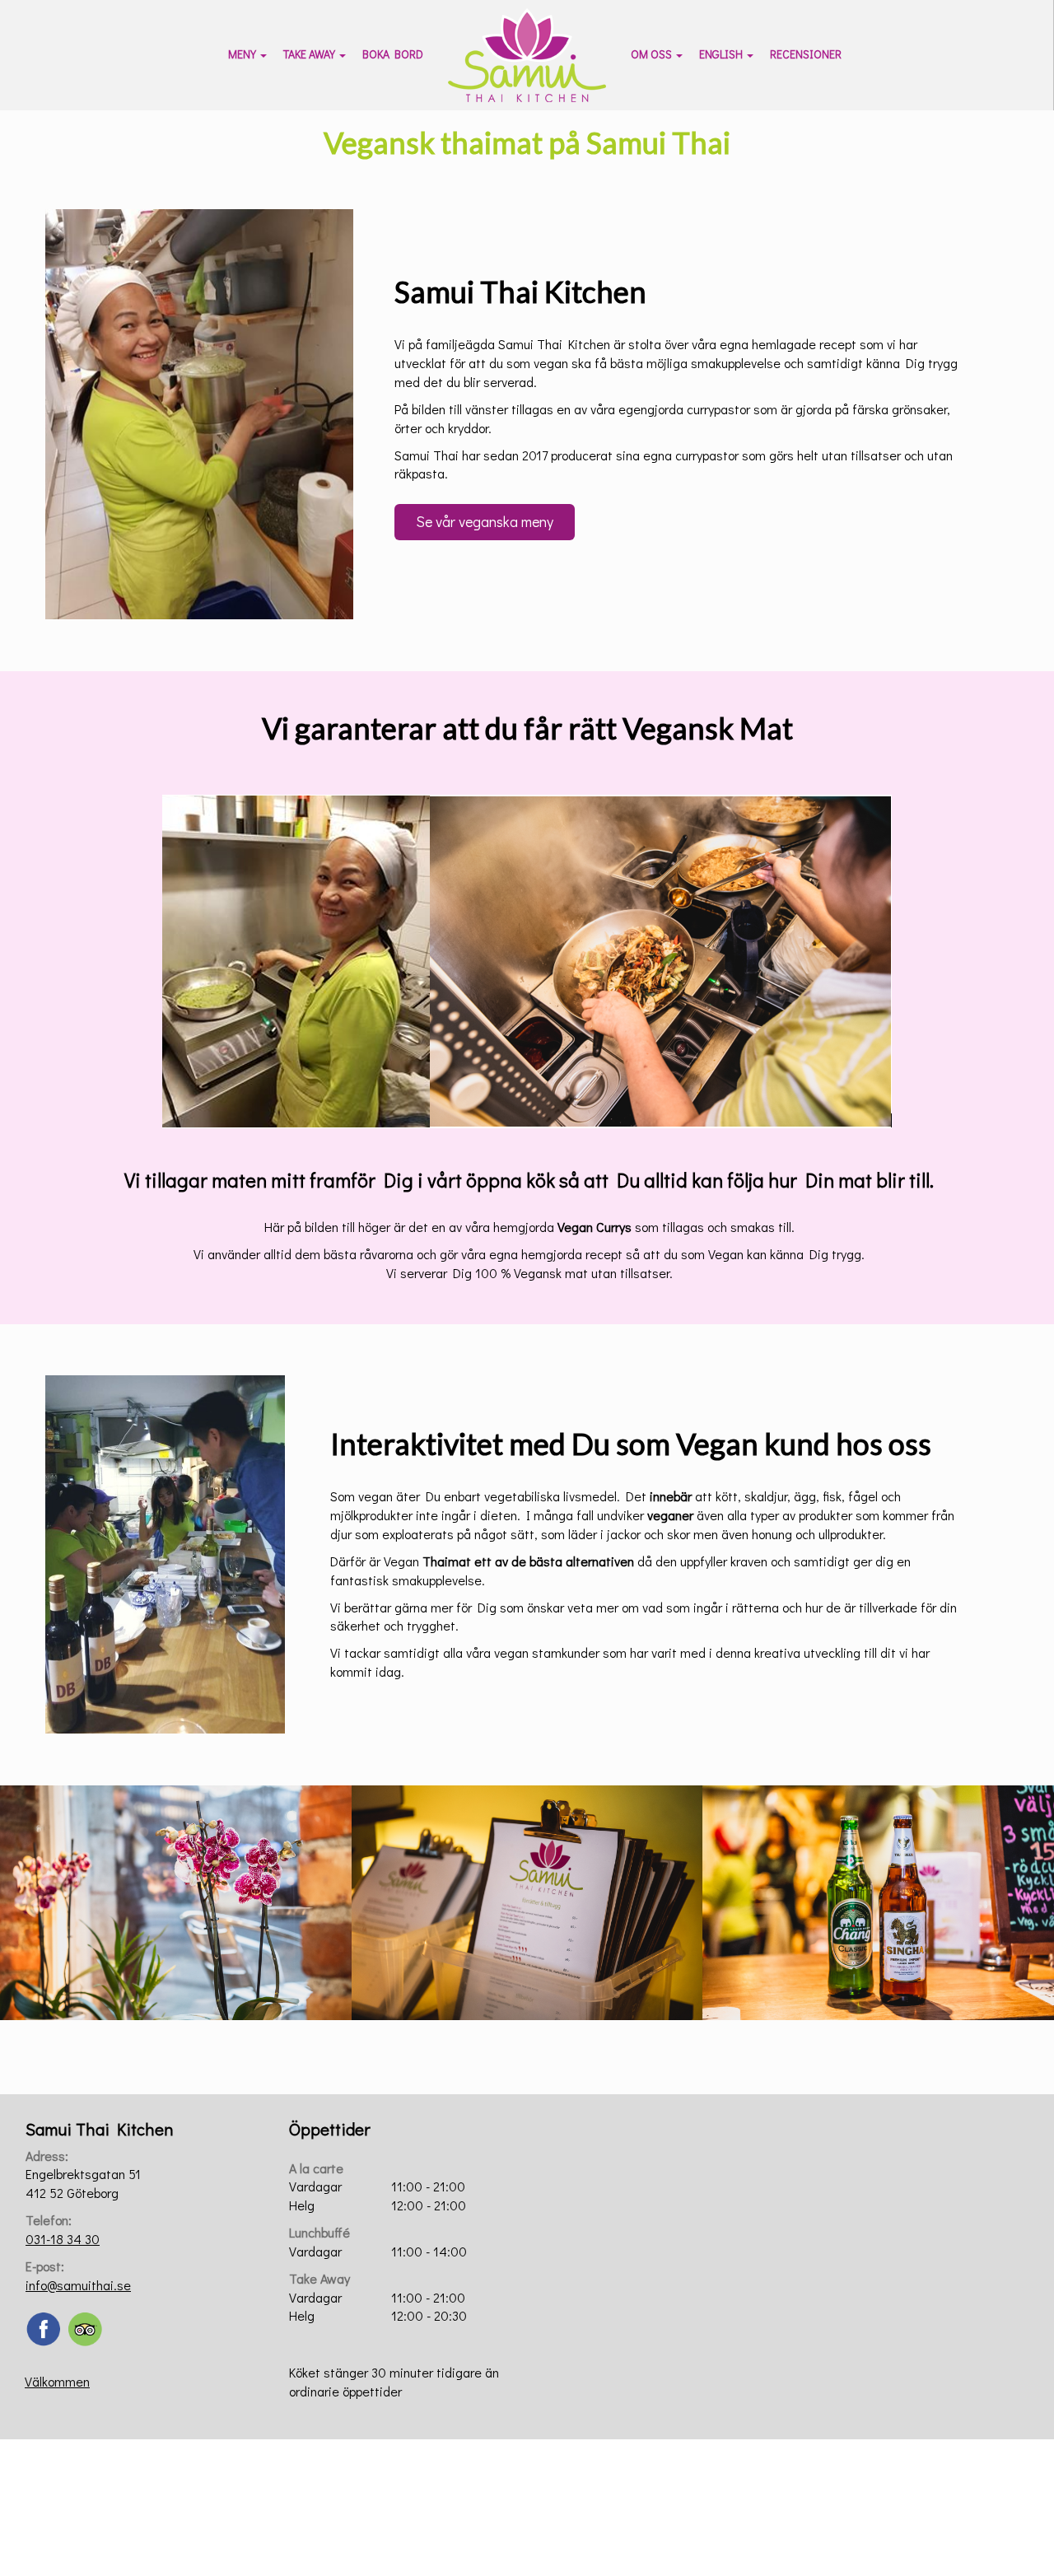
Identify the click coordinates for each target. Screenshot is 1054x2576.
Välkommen (57, 2381)
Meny (242, 54)
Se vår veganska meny (485, 521)
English (721, 54)
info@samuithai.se (78, 2285)
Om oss (651, 54)
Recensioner (806, 54)
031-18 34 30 (63, 2239)
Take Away (309, 54)
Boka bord (393, 54)
